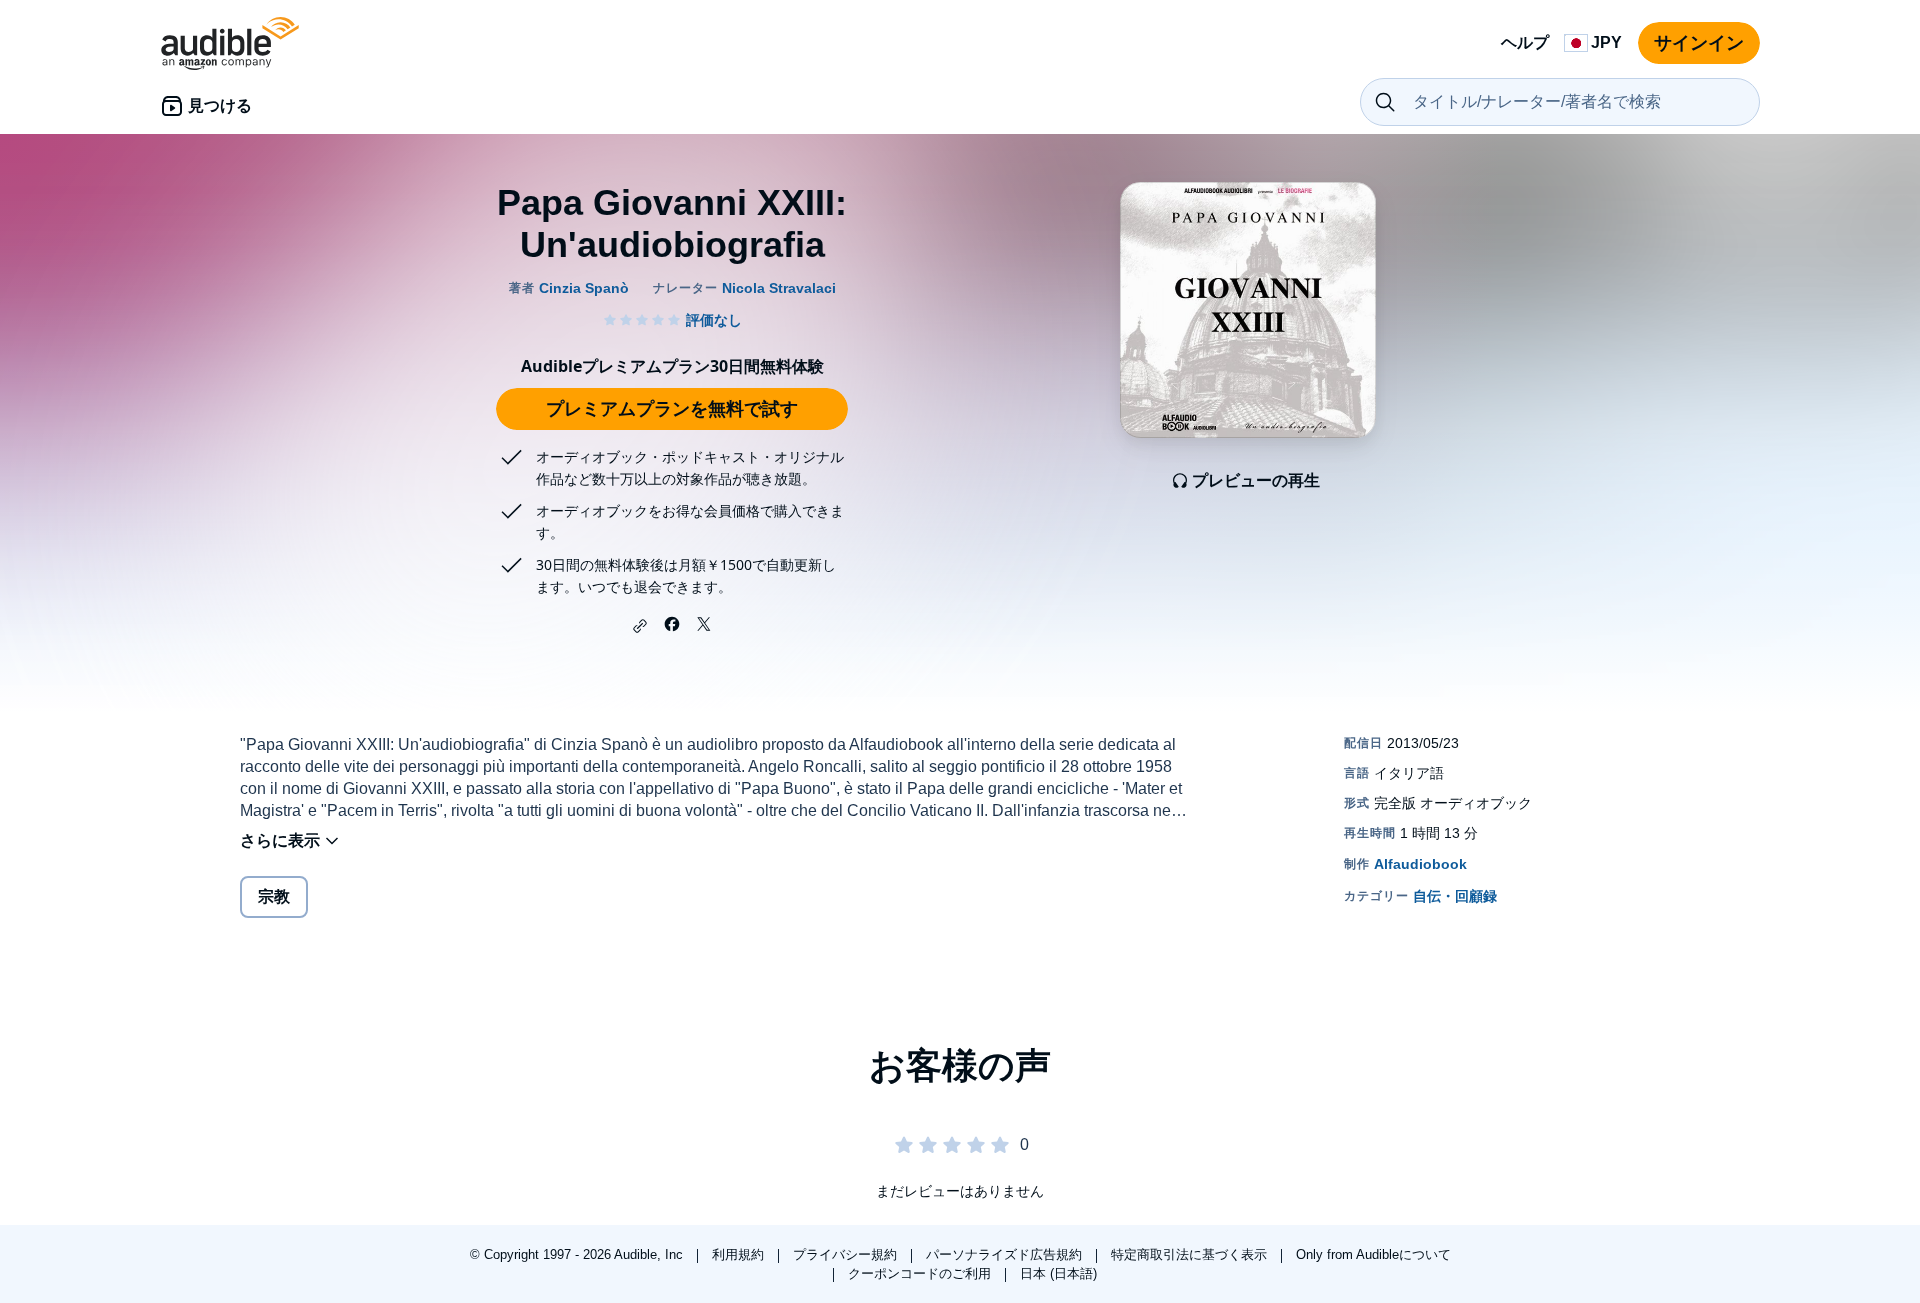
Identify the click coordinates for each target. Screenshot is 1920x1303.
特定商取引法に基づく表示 (1191, 1254)
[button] (640, 626)
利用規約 (740, 1254)
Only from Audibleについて (1373, 1254)
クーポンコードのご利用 (921, 1273)
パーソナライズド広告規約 (1006, 1254)
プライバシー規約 (847, 1254)
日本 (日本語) (1058, 1273)
